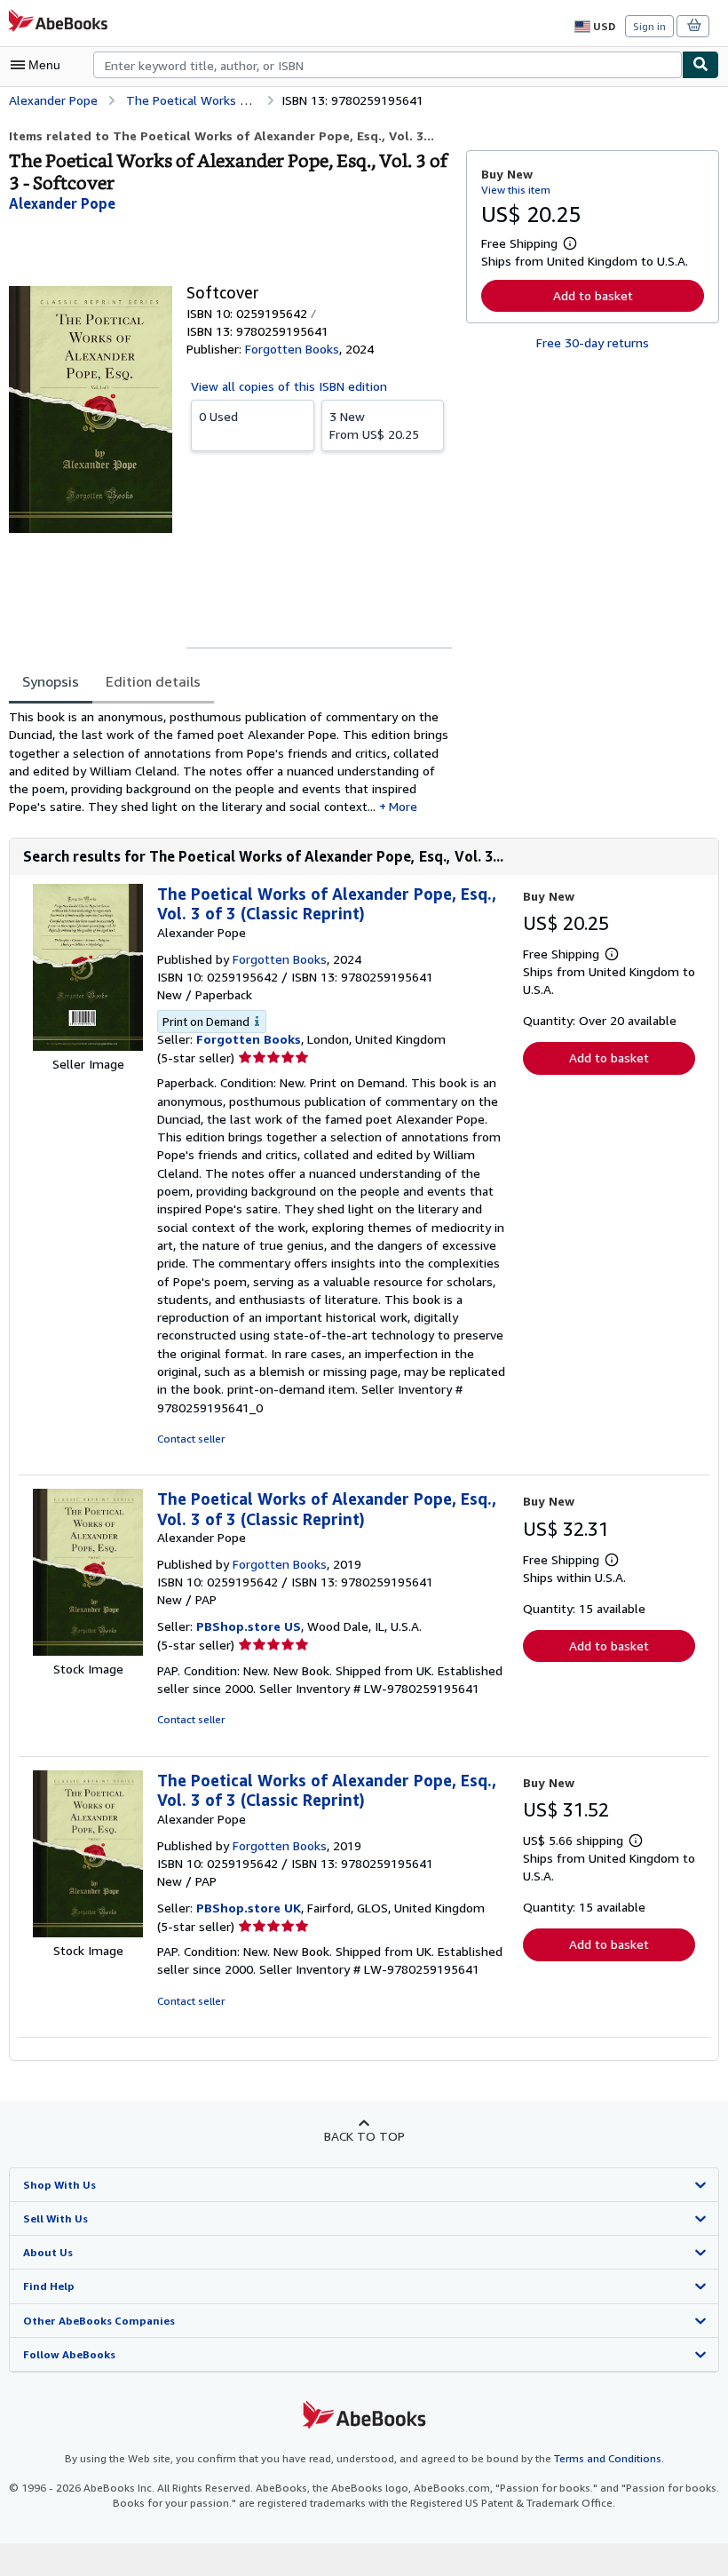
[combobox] (388, 65)
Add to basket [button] (593, 295)
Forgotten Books (249, 1039)
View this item (516, 190)
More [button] (403, 806)
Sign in (649, 26)
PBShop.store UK (249, 1908)
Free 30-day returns (593, 342)
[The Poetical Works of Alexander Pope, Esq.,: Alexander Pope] (88, 1046)
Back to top (364, 2136)
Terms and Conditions (608, 2458)
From (374, 425)
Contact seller (191, 1439)
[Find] (700, 65)
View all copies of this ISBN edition (289, 386)
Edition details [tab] (153, 681)
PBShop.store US (249, 1626)
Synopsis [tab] (51, 681)
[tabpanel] (230, 762)
